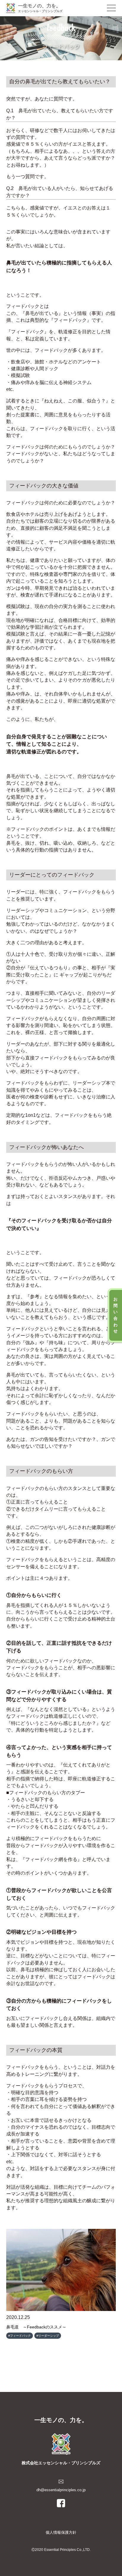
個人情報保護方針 (61, 2532)
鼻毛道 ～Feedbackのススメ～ (36, 2327)
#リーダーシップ (48, 2336)
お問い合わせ (115, 1315)
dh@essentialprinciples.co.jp (61, 2490)
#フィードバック (20, 2336)
